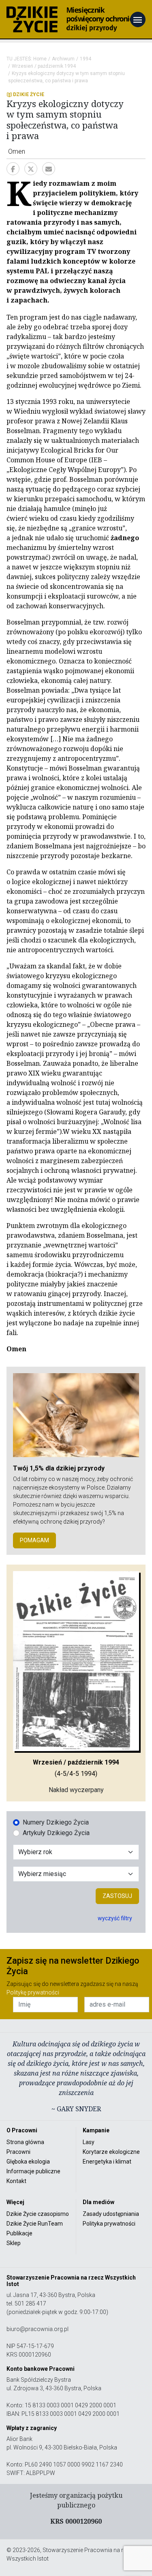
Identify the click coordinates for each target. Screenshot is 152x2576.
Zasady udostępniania (111, 2214)
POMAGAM (34, 1540)
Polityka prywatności (109, 2224)
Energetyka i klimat (107, 2162)
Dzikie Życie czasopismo (38, 2214)
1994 (86, 59)
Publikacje (19, 2233)
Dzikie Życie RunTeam (35, 2224)
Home (40, 59)
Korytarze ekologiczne (111, 2152)
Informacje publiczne (33, 2171)
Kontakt (16, 2181)
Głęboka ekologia (28, 2162)
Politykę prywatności (33, 1992)
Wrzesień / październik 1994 (44, 66)
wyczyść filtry (115, 1918)
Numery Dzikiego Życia (56, 1822)
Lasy (89, 2142)
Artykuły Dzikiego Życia (56, 1833)
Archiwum (63, 59)
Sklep (14, 2243)
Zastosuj (117, 1896)
